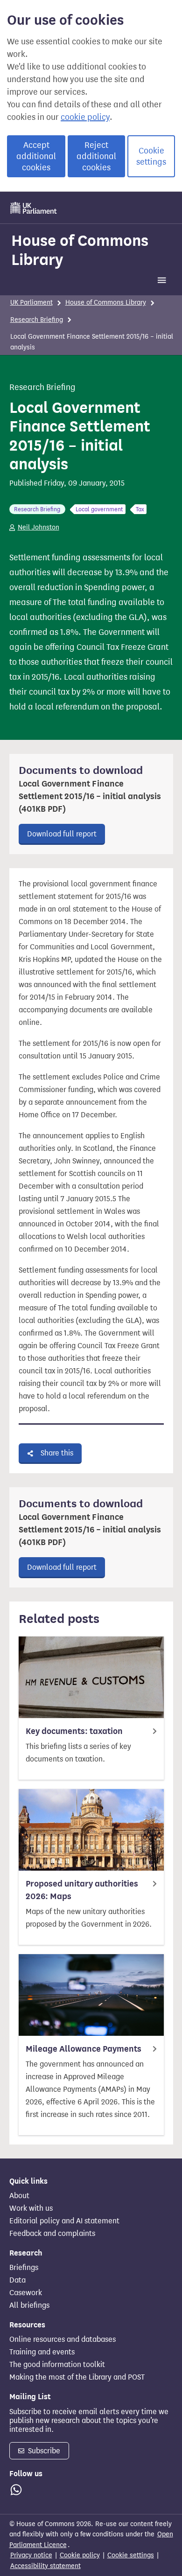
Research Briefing (37, 320)
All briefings (29, 2305)
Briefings (24, 2268)
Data (17, 2280)
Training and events (42, 2352)
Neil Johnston (38, 527)
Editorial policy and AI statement (64, 2221)
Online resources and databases (63, 2339)
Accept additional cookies (36, 156)
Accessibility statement (45, 2566)
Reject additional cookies (96, 156)
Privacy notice (31, 2555)
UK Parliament (31, 303)
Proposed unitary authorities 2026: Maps (82, 1890)
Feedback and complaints (52, 2234)
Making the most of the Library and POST (77, 2377)
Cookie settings (151, 156)
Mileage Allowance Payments (84, 2049)
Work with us (31, 2208)
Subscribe (43, 2451)
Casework (26, 2293)
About (19, 2196)
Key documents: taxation (74, 1731)
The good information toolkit (57, 2365)
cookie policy (85, 117)
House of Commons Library (80, 250)
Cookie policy (80, 2555)
